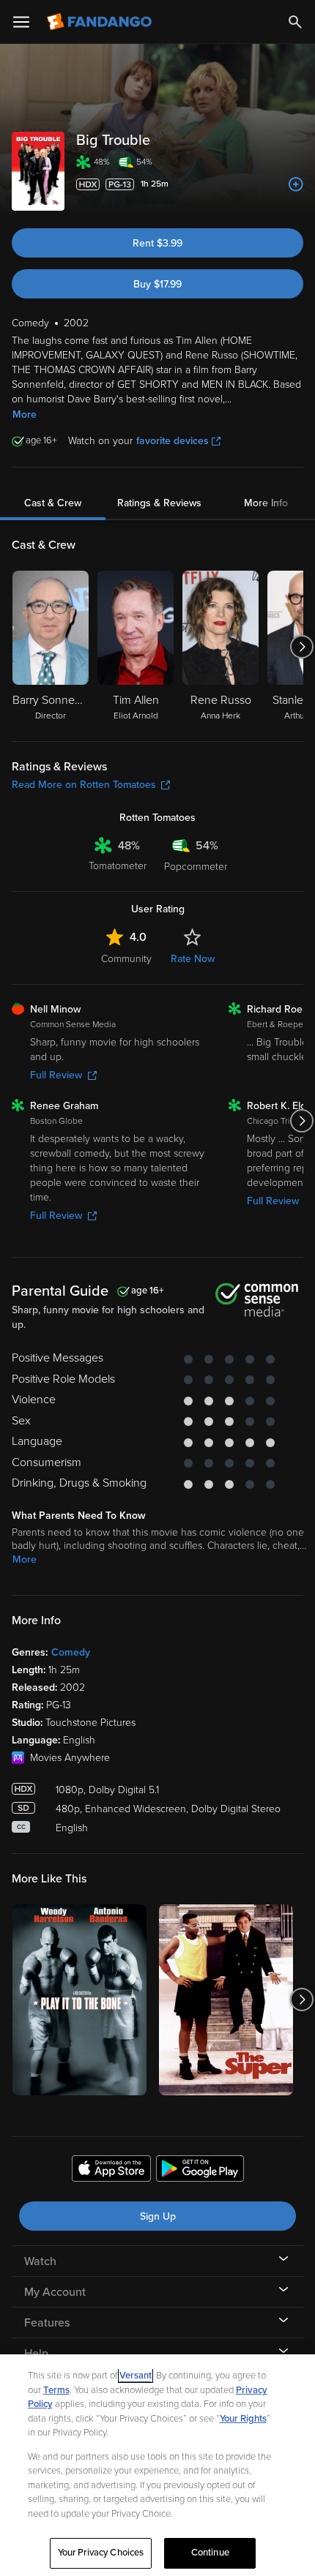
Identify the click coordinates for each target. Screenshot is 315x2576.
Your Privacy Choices (101, 2553)
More (25, 414)
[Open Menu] (21, 22)
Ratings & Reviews (159, 503)
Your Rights (243, 2419)
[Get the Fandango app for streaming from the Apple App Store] (111, 2171)
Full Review (56, 1075)
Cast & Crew (53, 503)
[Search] (295, 22)
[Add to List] (296, 184)
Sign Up (158, 2216)
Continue (210, 2553)
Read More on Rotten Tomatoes (84, 785)
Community (126, 959)
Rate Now (193, 959)
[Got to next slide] (301, 647)
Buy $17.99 (157, 284)
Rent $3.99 (157, 243)
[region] (157, 2465)
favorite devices (173, 441)
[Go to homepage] (101, 22)
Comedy (71, 1652)
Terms (56, 2390)
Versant (136, 2376)
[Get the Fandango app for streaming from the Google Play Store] (200, 2171)
